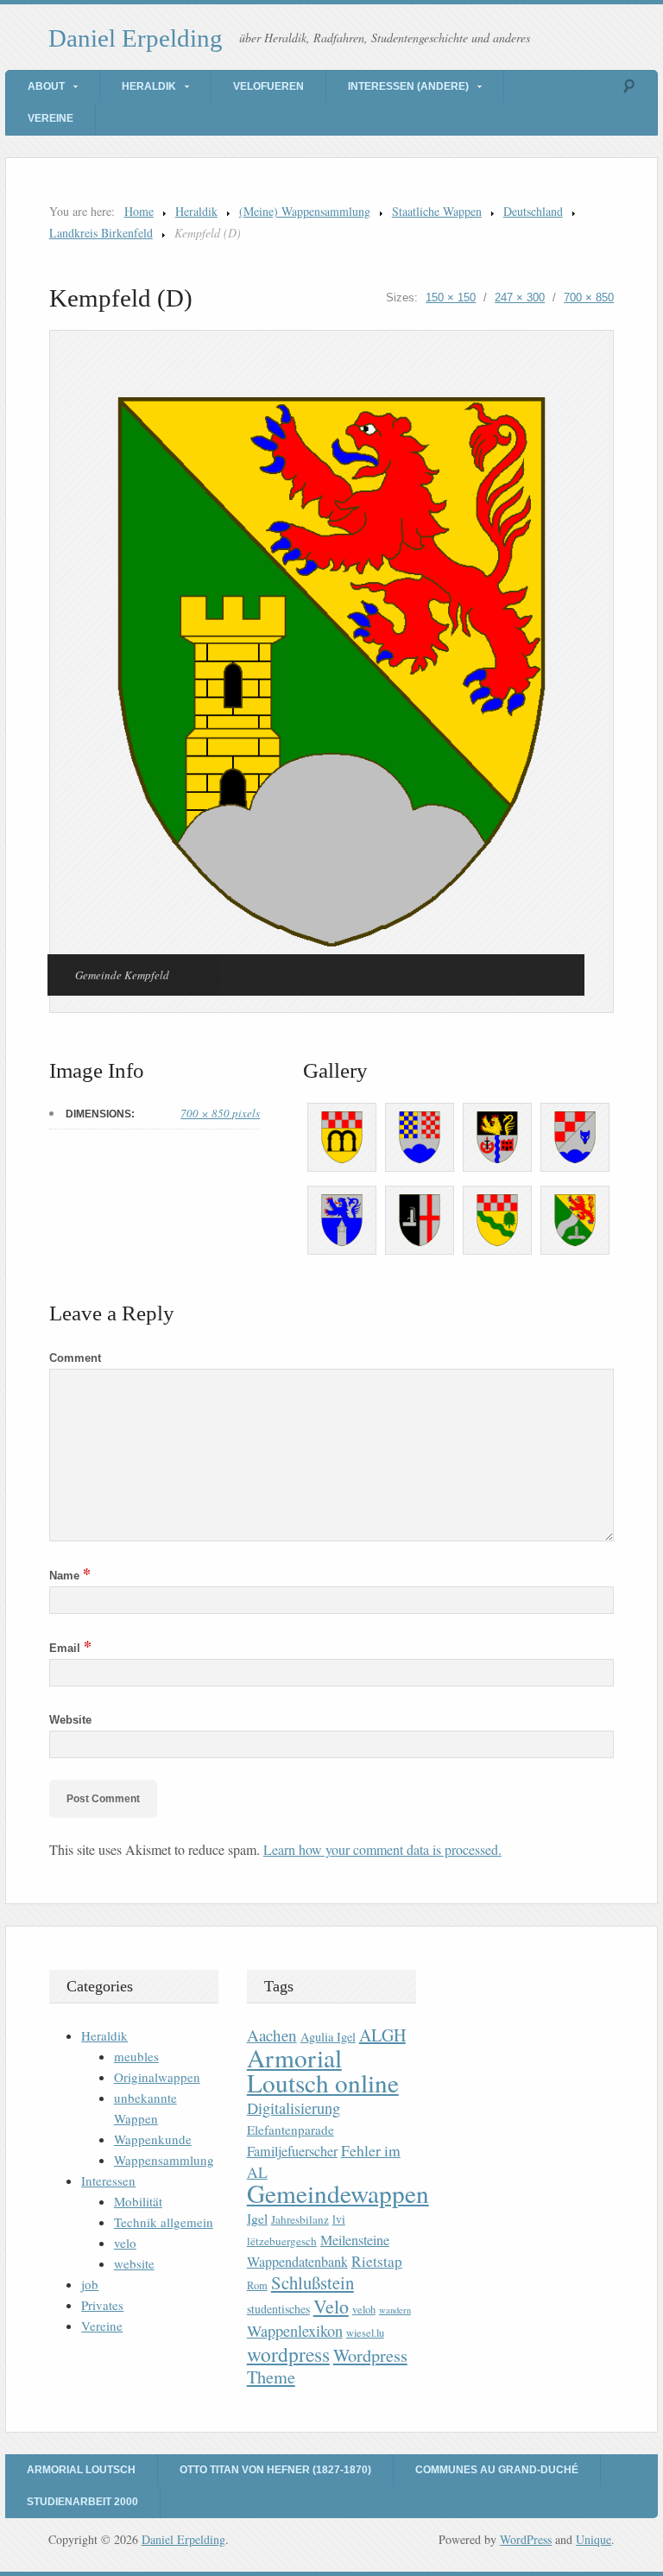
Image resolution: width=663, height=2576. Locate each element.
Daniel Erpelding (136, 38)
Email (70, 1648)
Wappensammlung (164, 2160)
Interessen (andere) (408, 86)
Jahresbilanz (300, 2219)
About (46, 86)
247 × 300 (520, 297)
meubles (136, 2056)
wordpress (288, 2354)
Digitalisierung (294, 2108)
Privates (102, 2305)
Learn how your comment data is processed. (382, 1849)
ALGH (382, 2035)
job (90, 2284)
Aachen (272, 2035)
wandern (395, 2310)
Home (139, 211)
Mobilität (138, 2201)
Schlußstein (313, 2282)
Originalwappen (157, 2077)
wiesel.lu (365, 2333)
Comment (75, 1358)
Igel (257, 2218)
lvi (339, 2219)
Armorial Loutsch (81, 2470)
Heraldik (149, 86)
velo (125, 2243)
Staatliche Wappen (437, 211)
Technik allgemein (164, 2222)
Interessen (108, 2180)
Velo (331, 2306)
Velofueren (268, 86)
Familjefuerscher (292, 2151)
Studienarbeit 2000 (82, 2502)
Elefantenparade (290, 2130)
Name (70, 1576)
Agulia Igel (328, 2037)
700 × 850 (589, 297)
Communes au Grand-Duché (497, 2470)
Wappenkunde (153, 2139)
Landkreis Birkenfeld (101, 233)
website (134, 2263)
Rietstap (377, 2261)
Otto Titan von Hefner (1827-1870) (275, 2470)
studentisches (278, 2309)
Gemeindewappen (338, 2193)
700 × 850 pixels (220, 1113)
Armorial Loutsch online (323, 2070)
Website (70, 1720)
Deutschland (533, 211)
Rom (257, 2285)
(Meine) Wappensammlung (305, 211)
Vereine (51, 118)
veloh (364, 2310)
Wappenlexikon (295, 2331)
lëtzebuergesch (282, 2241)
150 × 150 (451, 297)
